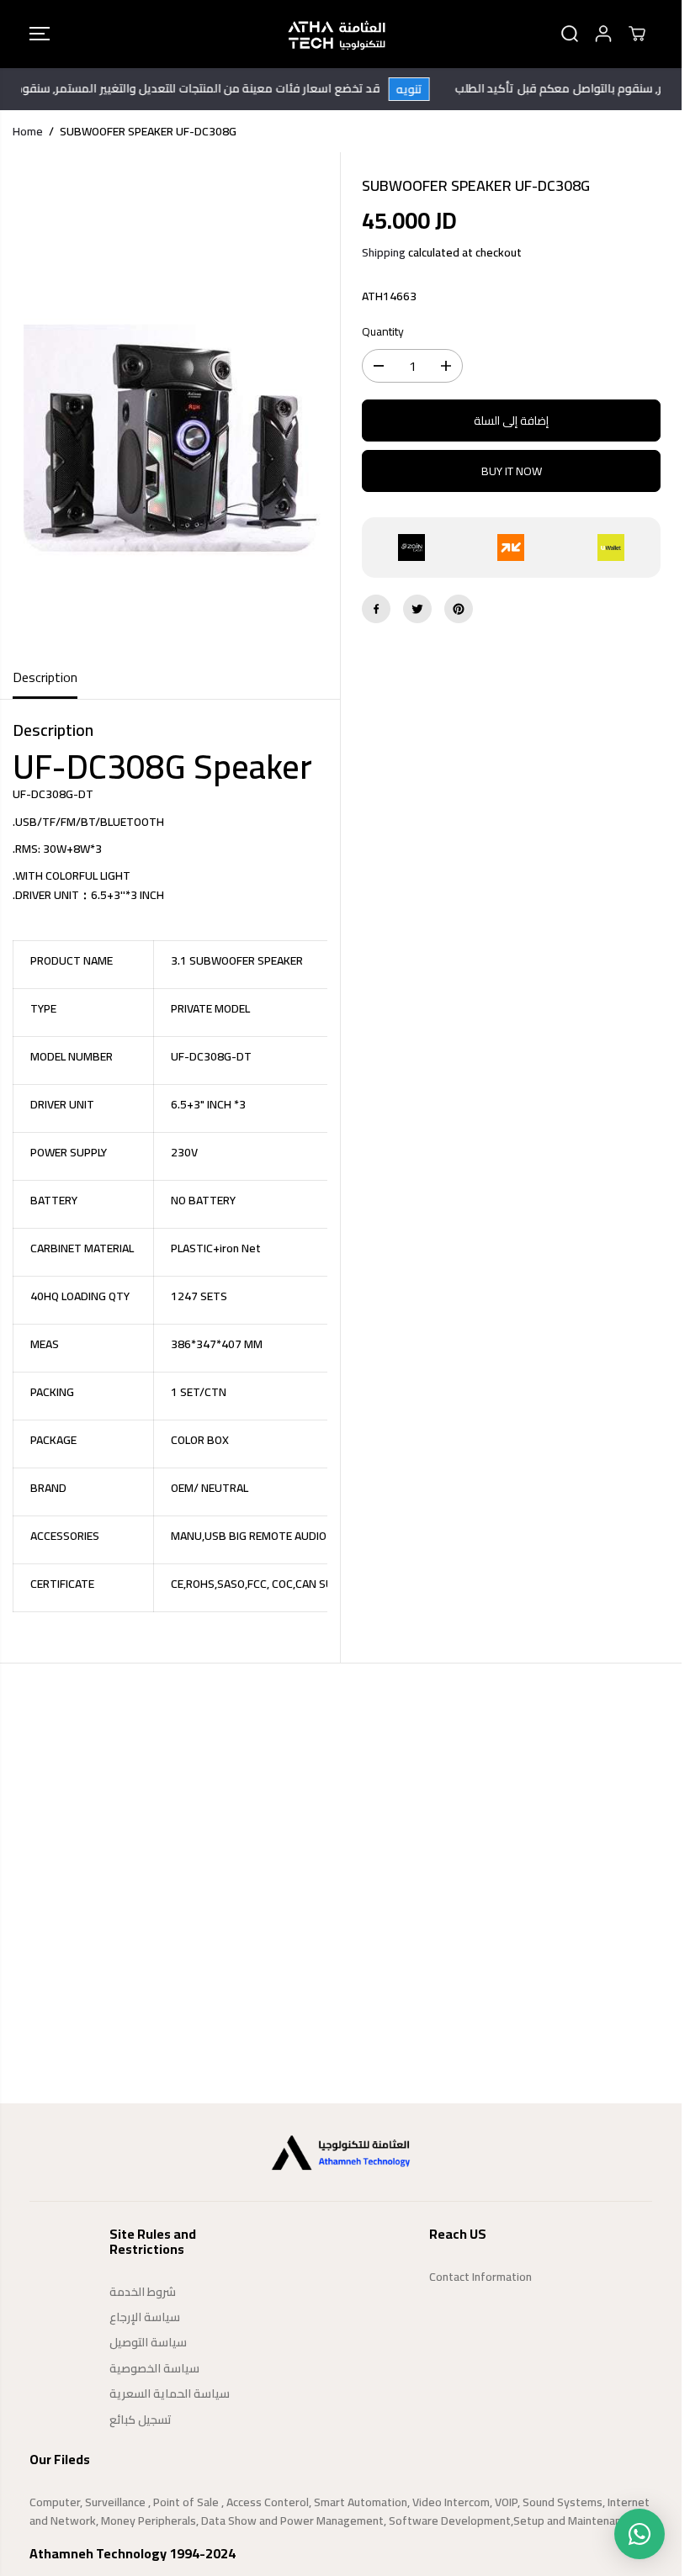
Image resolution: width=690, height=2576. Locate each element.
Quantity (383, 332)
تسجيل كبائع (141, 2420)
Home (28, 131)
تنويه (426, 89)
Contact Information (480, 2277)
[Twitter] (417, 609)
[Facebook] (376, 609)
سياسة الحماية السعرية (170, 2394)
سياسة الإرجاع (145, 2317)
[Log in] (603, 34)
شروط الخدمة (143, 2292)
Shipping (384, 252)
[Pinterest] (459, 609)
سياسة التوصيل (148, 2342)
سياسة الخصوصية (154, 2368)
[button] (40, 34)
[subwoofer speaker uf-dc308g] (170, 405)
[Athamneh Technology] (337, 34)
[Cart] (637, 34)
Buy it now (512, 471)
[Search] (570, 34)
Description (45, 677)
